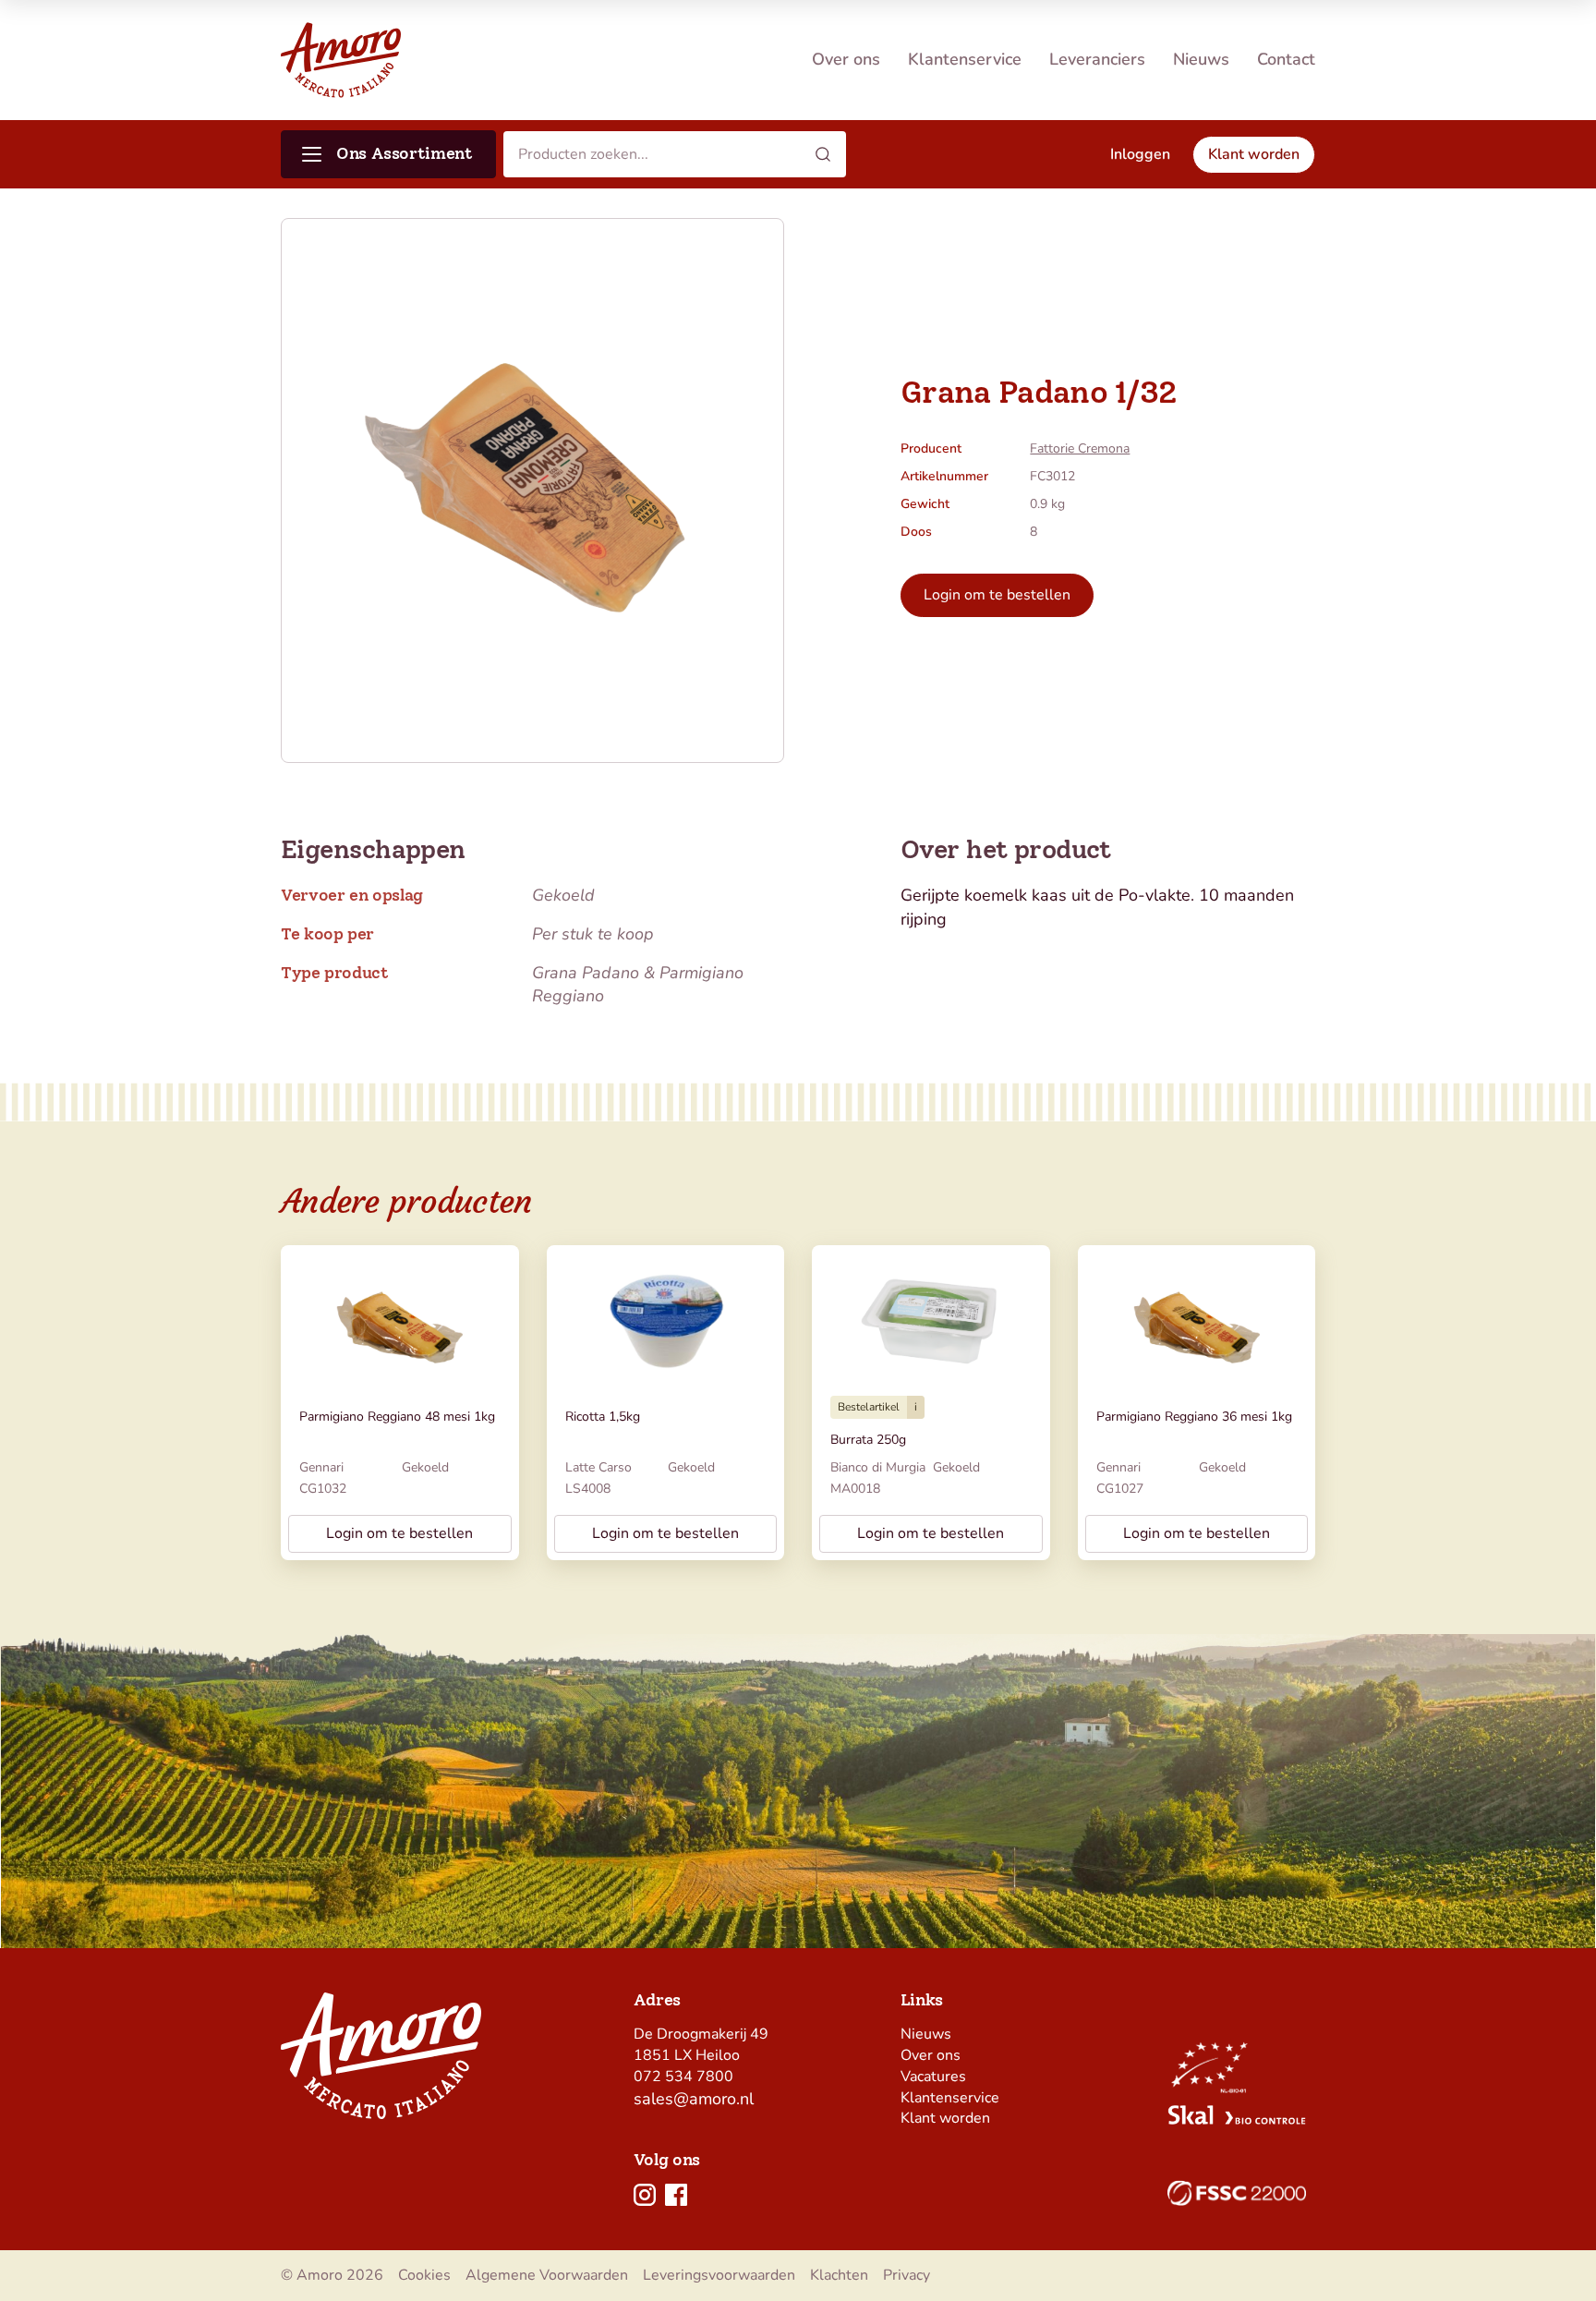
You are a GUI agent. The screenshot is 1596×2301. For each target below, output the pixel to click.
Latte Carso (598, 1467)
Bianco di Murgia (878, 1467)
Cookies (424, 2275)
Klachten (839, 2275)
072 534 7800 (683, 2077)
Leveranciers (1097, 59)
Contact (1286, 59)
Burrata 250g (868, 1440)
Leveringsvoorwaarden (719, 2275)
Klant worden (945, 2118)
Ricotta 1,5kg (603, 1417)
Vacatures (933, 2077)
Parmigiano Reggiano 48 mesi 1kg (397, 1417)
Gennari (321, 1467)
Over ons (846, 59)
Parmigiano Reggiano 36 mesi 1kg (1194, 1417)
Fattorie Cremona (1080, 448)
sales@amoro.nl (694, 2099)
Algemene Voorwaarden (547, 2275)
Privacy (907, 2275)
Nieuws (1201, 59)
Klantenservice (965, 59)
